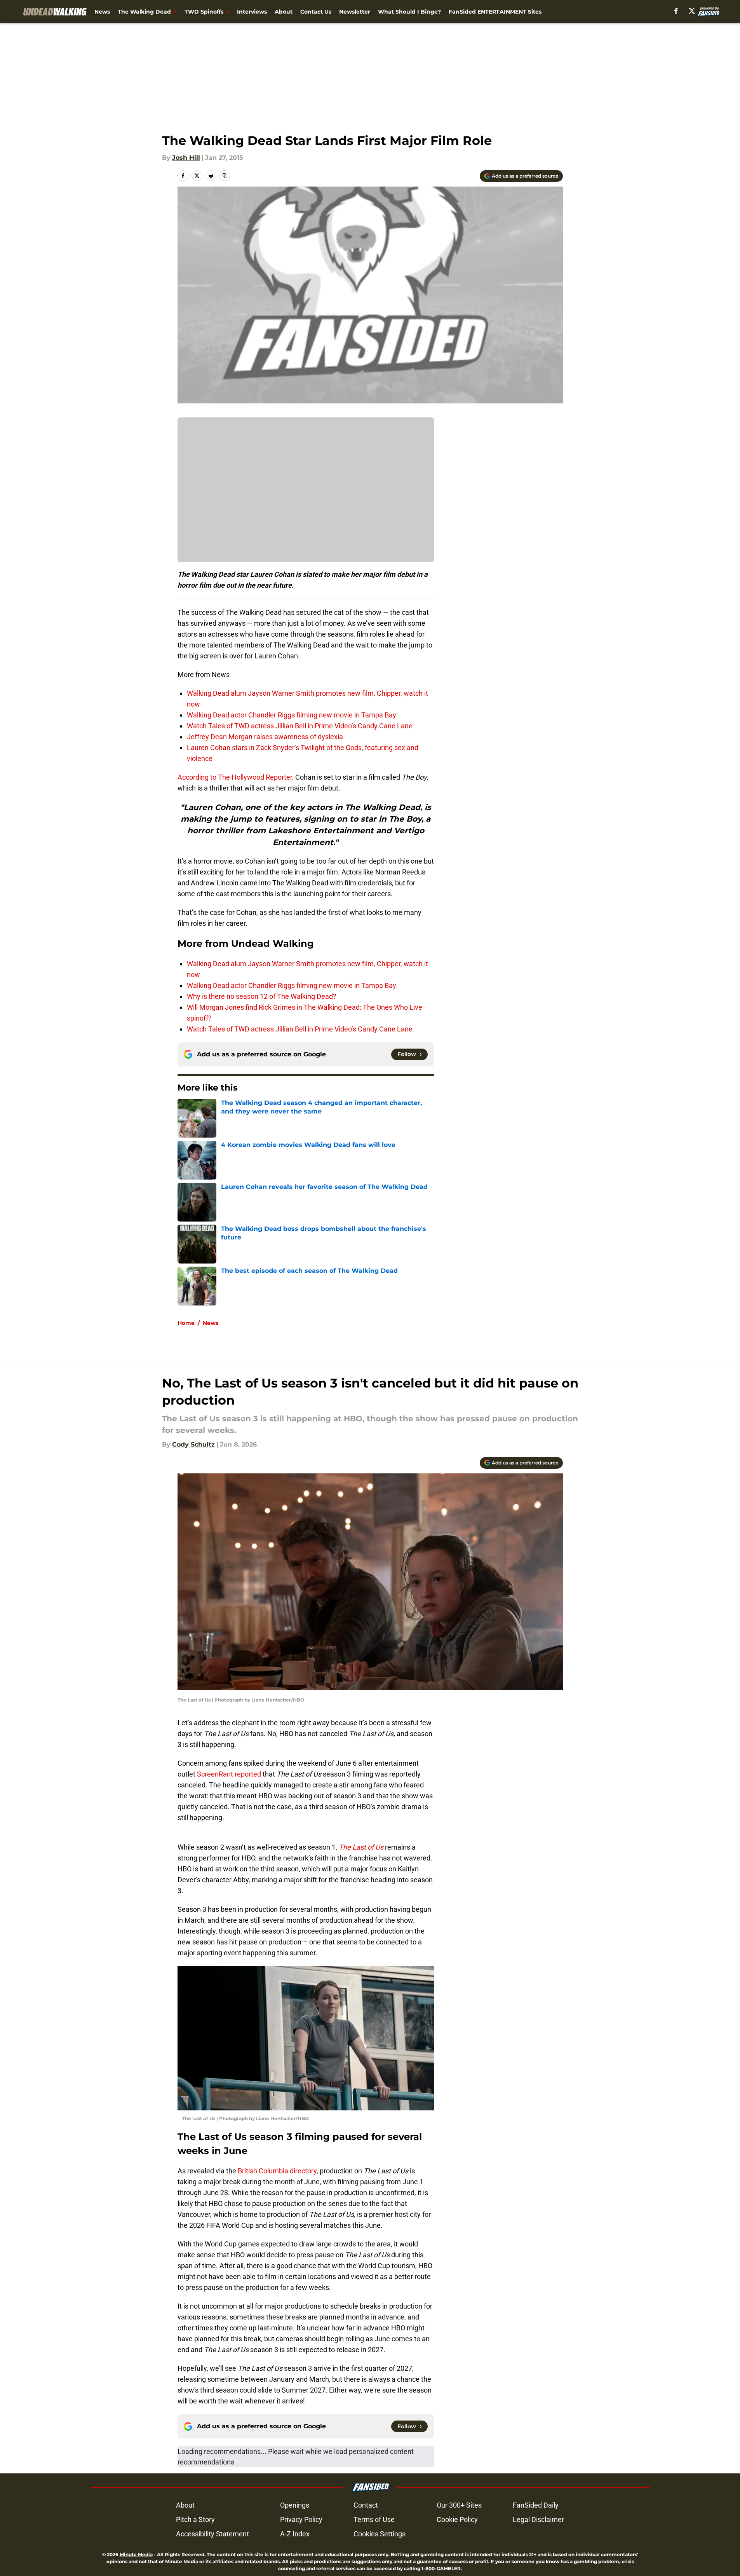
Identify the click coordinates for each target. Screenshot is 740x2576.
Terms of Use (374, 2519)
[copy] (225, 176)
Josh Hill (186, 158)
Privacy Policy (301, 2519)
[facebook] (676, 11)
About (284, 12)
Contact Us (316, 12)
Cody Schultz (193, 1444)
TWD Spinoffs (204, 12)
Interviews (252, 12)
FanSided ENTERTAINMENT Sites (495, 12)
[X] (692, 11)
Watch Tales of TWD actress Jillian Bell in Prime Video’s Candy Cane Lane (300, 726)
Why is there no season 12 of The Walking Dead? (262, 996)
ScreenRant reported (229, 1774)
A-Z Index (295, 2534)
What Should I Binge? (409, 12)
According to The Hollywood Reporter (235, 777)
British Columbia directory (277, 2171)
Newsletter (355, 12)
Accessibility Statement (212, 2534)
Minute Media (136, 2554)
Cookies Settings (380, 2534)
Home (186, 1323)
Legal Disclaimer (538, 2519)
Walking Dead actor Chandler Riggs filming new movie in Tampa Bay (292, 715)
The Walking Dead (144, 12)
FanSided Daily (536, 2505)
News (102, 12)
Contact (366, 2505)
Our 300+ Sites (459, 2505)
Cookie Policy (457, 2519)
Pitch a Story (195, 2519)
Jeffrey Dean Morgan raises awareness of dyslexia (265, 737)
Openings (295, 2505)
